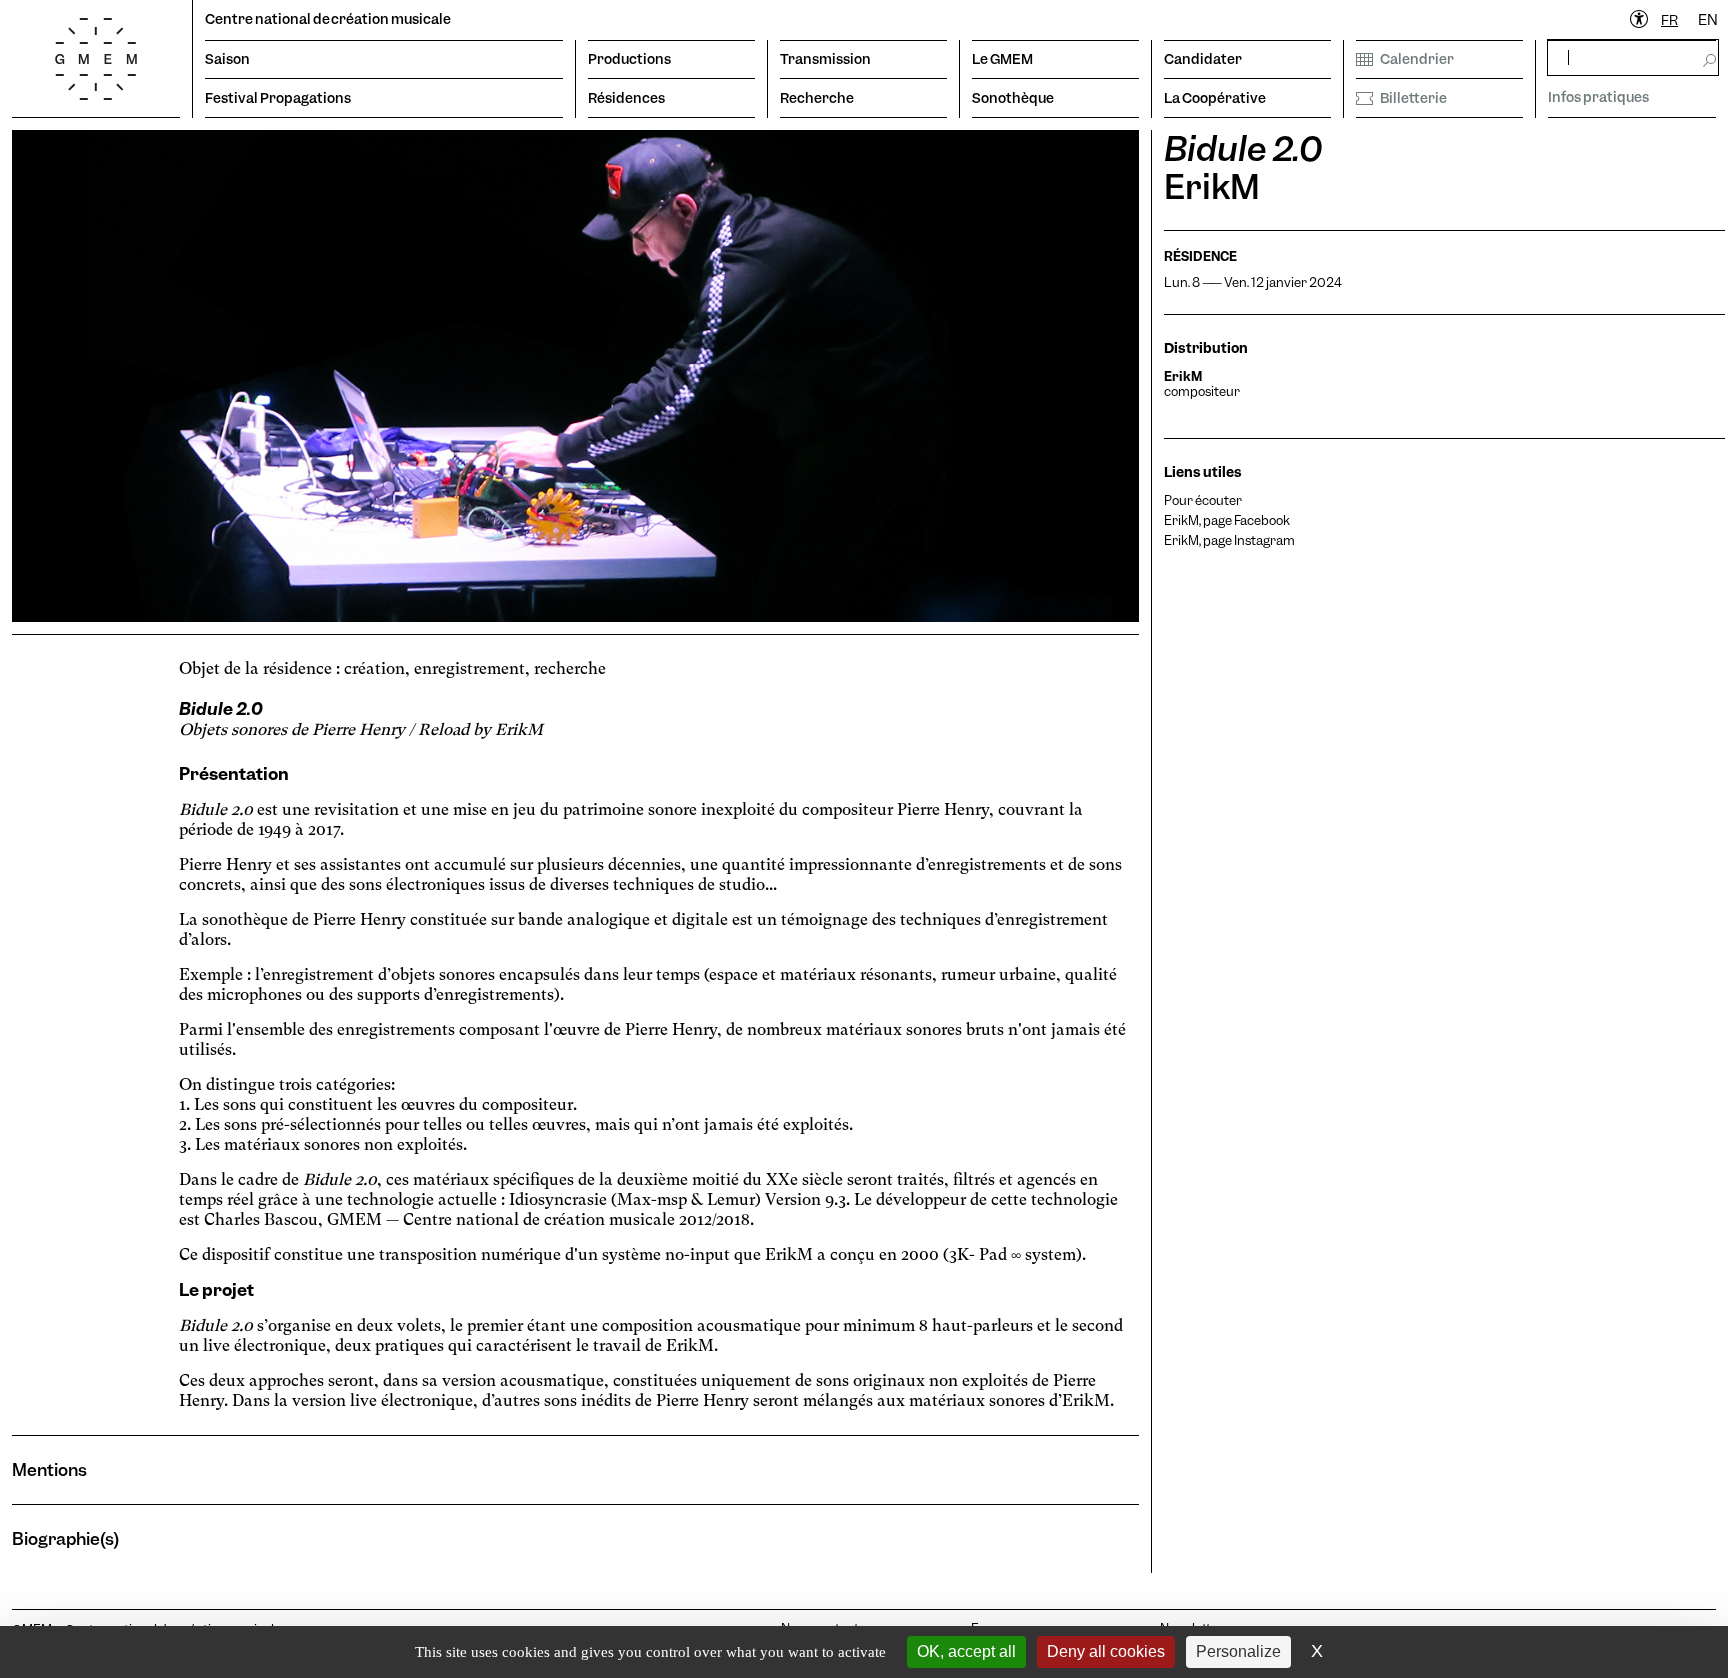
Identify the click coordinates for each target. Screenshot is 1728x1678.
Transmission (825, 59)
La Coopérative (1215, 98)
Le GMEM (1002, 59)
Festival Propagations (278, 98)
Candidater (1203, 59)
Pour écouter (1203, 500)
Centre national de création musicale (328, 19)
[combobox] (1669, 20)
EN (1708, 20)
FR (1669, 20)
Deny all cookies (1106, 1651)
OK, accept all (966, 1651)
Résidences (626, 98)
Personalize (1238, 1651)
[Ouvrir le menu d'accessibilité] (1640, 20)
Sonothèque (1013, 98)
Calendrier (1417, 59)
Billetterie (1413, 98)
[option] (1708, 20)
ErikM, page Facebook (1227, 520)
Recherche (817, 98)
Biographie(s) (65, 1538)
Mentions (49, 1469)
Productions (629, 59)
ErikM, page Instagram (1229, 540)
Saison (227, 59)
